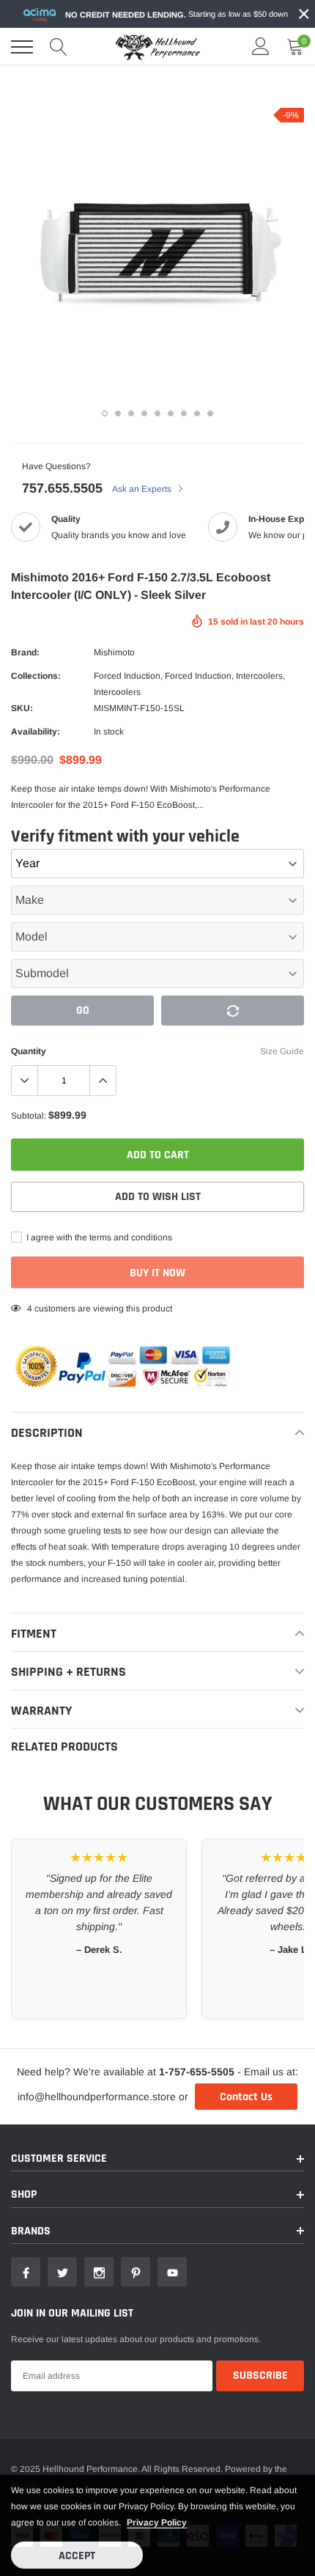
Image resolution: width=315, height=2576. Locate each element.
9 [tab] (210, 413)
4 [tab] (144, 413)
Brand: (25, 652)
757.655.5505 (62, 488)
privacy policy (157, 2522)
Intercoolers (259, 676)
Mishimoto (114, 652)
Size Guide (282, 1051)
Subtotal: (29, 1116)
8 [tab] (197, 413)
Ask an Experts (143, 489)
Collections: (36, 676)
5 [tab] (157, 413)
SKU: (22, 708)
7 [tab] (184, 413)
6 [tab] (171, 413)
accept (77, 2556)
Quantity (29, 1051)
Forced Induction (127, 676)
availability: (36, 732)
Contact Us (246, 2097)
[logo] (157, 47)
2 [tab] (118, 413)
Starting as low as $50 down (177, 14)
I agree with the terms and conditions (98, 1237)
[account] (261, 47)
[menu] (22, 47)
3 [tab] (131, 413)
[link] (26, 2272)
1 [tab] (105, 413)
